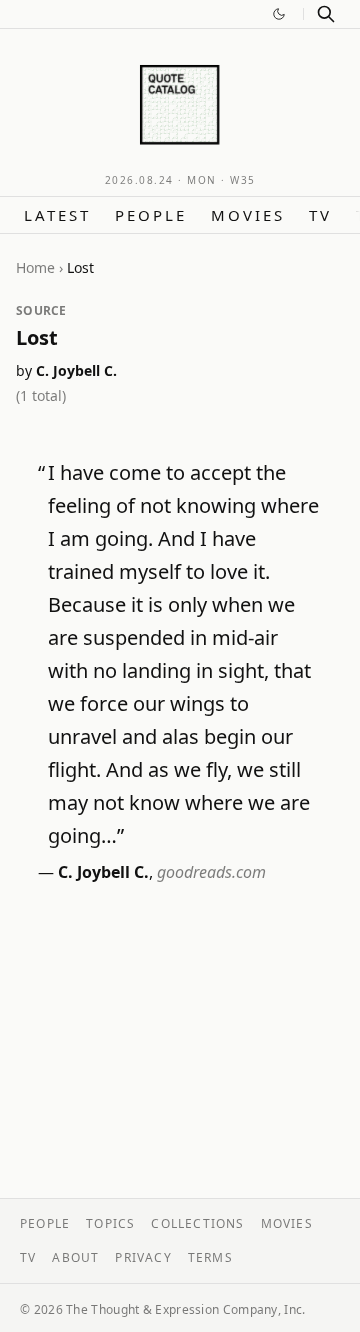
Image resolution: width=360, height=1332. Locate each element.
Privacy (143, 1257)
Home (35, 267)
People (151, 215)
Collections (197, 1223)
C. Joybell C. (76, 370)
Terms (210, 1257)
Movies (248, 215)
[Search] (326, 14)
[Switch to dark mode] (279, 14)
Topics (110, 1223)
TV (320, 215)
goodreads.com (211, 872)
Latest (57, 215)
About (75, 1257)
